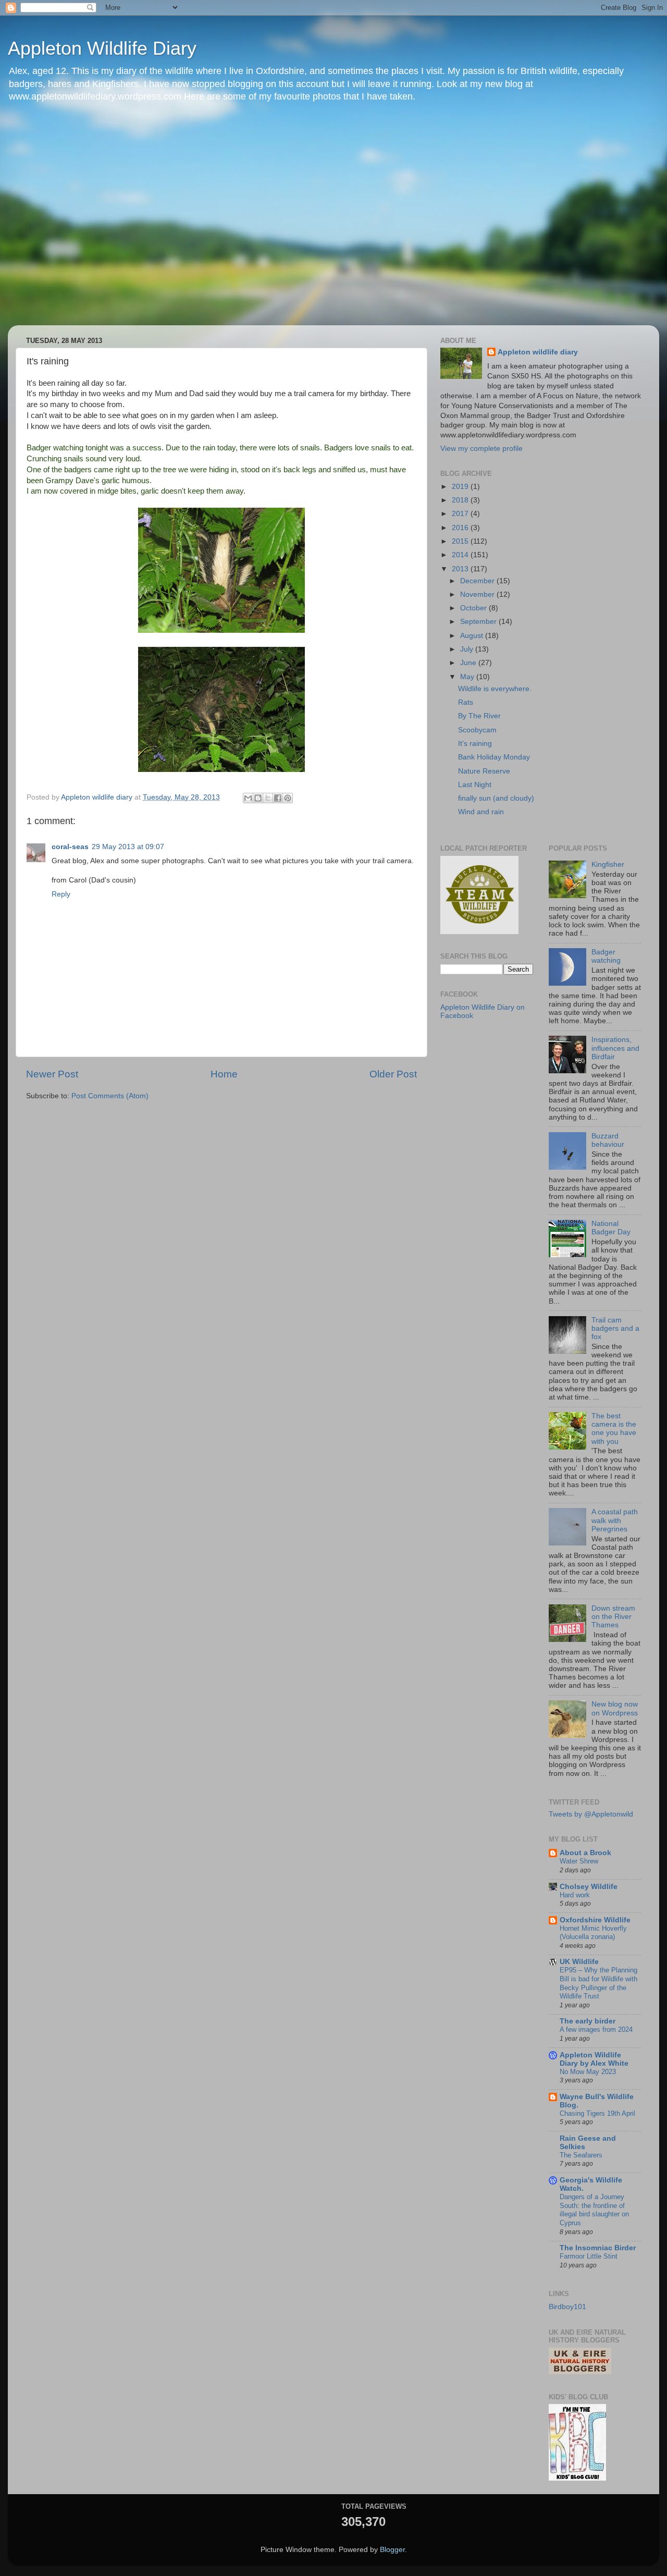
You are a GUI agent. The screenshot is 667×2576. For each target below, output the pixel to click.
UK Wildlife (579, 1962)
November (478, 594)
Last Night (475, 785)
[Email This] (248, 798)
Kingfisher (608, 864)
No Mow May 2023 (588, 2072)
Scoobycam (477, 730)
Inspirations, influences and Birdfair (615, 1048)
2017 (461, 514)
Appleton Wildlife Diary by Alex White (594, 2059)
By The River (479, 716)
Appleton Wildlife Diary (102, 48)
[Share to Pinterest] (288, 798)
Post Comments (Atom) (110, 1096)
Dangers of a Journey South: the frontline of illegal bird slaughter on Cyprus (594, 2210)
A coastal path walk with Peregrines (615, 1520)
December (478, 581)
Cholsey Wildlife (589, 1887)
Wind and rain (481, 812)
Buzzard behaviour (608, 1140)
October (474, 608)
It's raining (475, 744)
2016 (461, 528)
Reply (61, 894)
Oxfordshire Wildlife (595, 1920)
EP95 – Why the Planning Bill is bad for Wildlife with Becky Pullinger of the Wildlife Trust (598, 1983)
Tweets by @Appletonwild (591, 1814)
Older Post (393, 1074)
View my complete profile (481, 449)
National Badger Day (611, 1228)
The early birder (588, 2021)
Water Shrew (579, 1861)
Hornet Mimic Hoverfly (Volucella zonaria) (593, 1933)
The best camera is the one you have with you (614, 1429)
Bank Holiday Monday (494, 757)
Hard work (575, 1895)
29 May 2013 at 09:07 (128, 847)
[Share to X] (268, 798)
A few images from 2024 (596, 2029)
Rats (466, 702)
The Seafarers (581, 2155)
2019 (461, 487)
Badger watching (606, 956)
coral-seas (70, 847)
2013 (461, 569)
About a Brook (585, 1853)
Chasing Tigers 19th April (597, 2113)
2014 (461, 555)
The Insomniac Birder (598, 2248)
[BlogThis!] (258, 798)
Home (224, 1074)
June (469, 663)
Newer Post (52, 1074)
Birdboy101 (567, 2307)
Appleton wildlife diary (538, 352)
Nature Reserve (484, 771)
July (468, 649)
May (468, 677)
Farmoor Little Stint (589, 2256)
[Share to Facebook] (278, 798)
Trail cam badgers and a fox (615, 1328)
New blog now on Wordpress (615, 1708)
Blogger (392, 2550)
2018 (461, 500)
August (473, 636)
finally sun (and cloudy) (496, 798)
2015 (461, 541)
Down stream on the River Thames (613, 1617)
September (479, 622)
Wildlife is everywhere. (495, 689)
